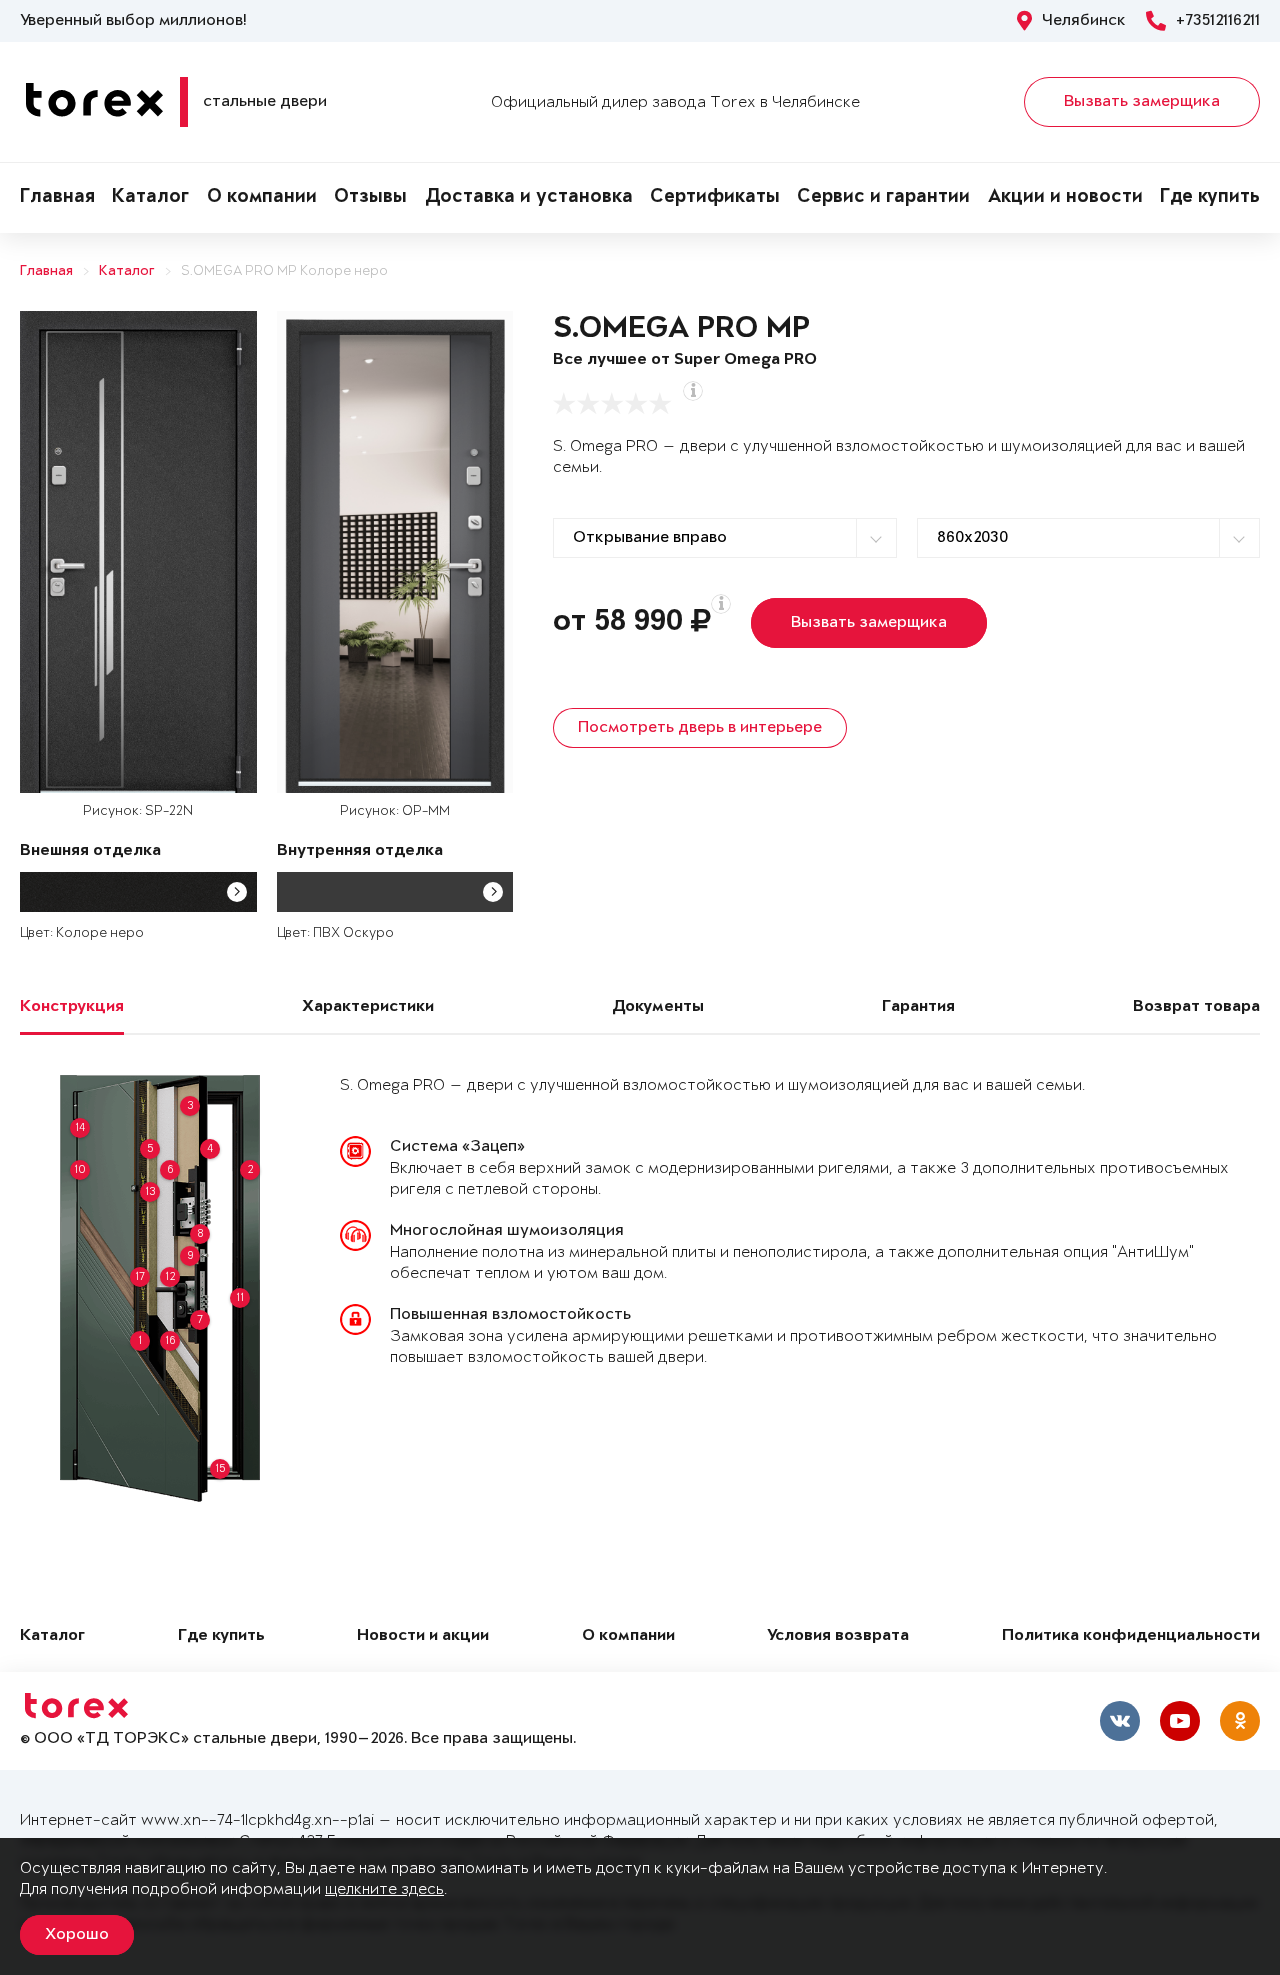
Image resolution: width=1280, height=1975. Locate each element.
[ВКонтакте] (1120, 1721)
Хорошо (77, 1935)
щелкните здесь (384, 1889)
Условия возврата (838, 1636)
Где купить (1210, 198)
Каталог (150, 198)
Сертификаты (715, 198)
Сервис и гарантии (883, 198)
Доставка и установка (529, 198)
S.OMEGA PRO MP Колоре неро (284, 271)
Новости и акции (423, 1636)
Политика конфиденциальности (1131, 1636)
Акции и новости (1065, 198)
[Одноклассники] (1240, 1721)
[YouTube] (1180, 1721)
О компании (262, 198)
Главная (57, 198)
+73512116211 (1218, 21)
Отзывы (370, 198)
